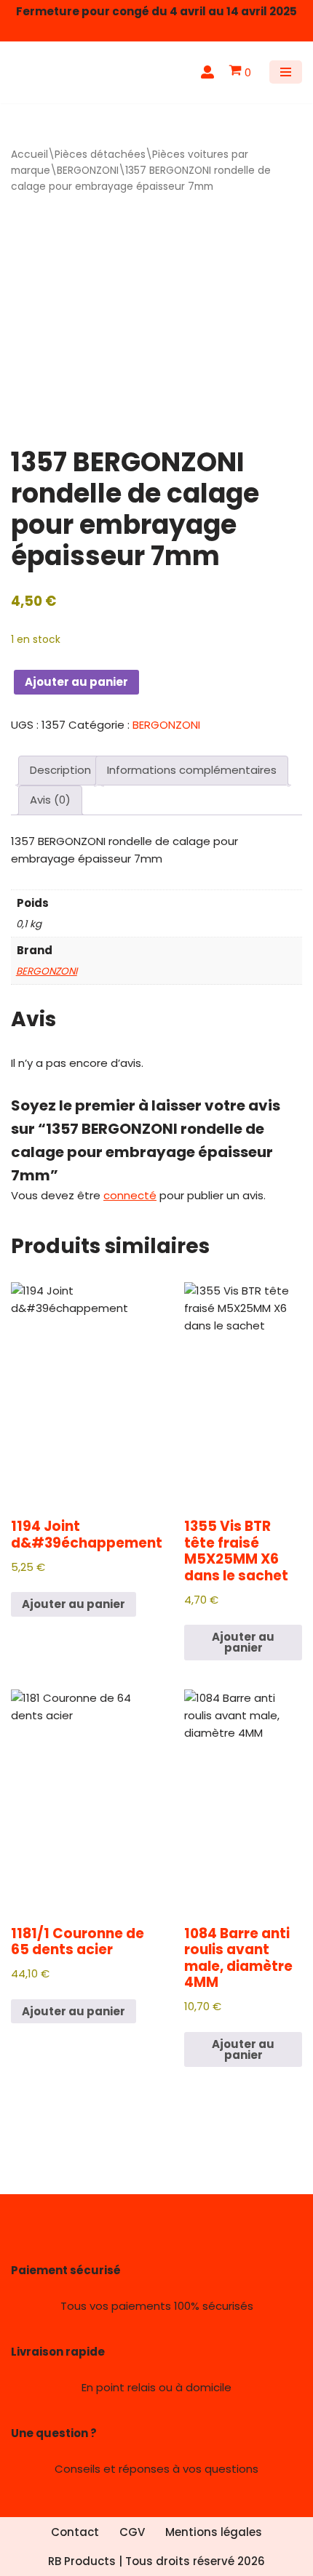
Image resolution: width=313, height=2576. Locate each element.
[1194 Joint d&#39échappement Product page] (86, 1391)
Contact (75, 2532)
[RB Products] (55, 72)
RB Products (82, 2561)
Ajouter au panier (76, 682)
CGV (132, 2532)
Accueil (29, 155)
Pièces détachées (100, 155)
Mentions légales (214, 2532)
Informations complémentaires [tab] (192, 770)
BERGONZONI (88, 171)
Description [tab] (60, 770)
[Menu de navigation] (286, 72)
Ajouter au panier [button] (74, 1604)
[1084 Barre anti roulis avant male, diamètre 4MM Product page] (243, 1799)
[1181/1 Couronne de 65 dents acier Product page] (86, 1799)
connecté (130, 1195)
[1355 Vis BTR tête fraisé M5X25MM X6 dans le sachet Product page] (243, 1391)
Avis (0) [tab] (50, 800)
